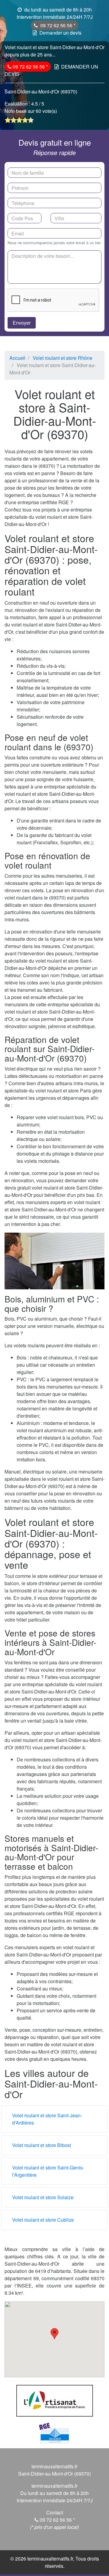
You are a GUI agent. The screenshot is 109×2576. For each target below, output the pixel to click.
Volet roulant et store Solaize (43, 2197)
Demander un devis (60, 33)
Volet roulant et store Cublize (43, 2220)
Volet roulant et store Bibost (41, 2145)
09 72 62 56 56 (57, 25)
